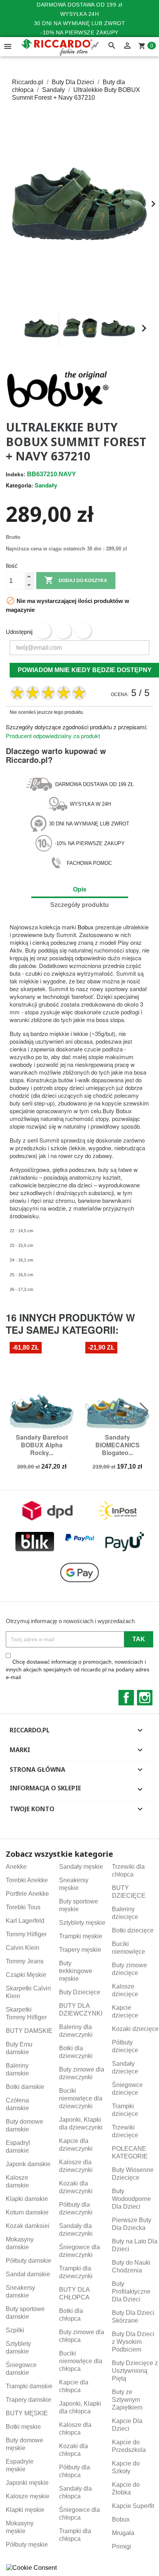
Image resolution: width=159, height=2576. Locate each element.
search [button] (112, 46)
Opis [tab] (80, 889)
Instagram (145, 1698)
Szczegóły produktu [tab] (79, 905)
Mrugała (123, 2533)
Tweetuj (63, 631)
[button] (15, 328)
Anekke (16, 1867)
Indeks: (16, 474)
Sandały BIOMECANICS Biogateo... (118, 1445)
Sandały (46, 485)
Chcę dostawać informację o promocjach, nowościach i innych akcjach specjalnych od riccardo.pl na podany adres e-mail (78, 1669)
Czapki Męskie (26, 1975)
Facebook (126, 1698)
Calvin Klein (23, 1948)
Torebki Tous (23, 1907)
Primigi (122, 2546)
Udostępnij (43, 631)
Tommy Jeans (25, 1961)
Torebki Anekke (27, 1880)
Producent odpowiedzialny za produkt (53, 736)
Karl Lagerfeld (25, 1921)
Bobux (86, 927)
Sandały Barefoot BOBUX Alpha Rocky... (42, 1445)
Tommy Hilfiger (26, 1934)
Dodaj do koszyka (76, 580)
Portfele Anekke (27, 1894)
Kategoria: (19, 485)
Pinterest (83, 631)
